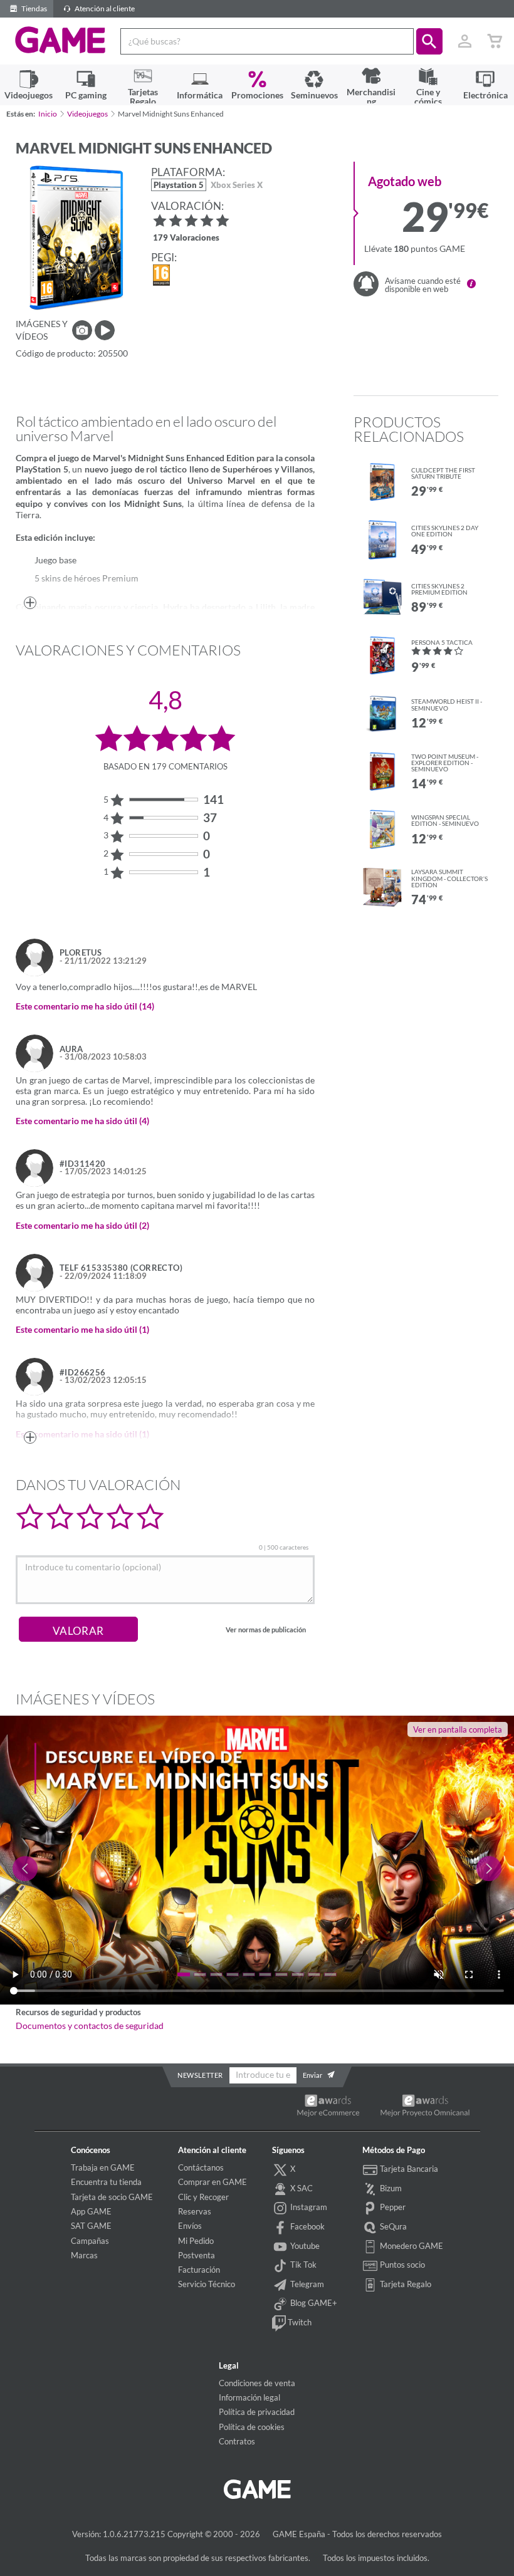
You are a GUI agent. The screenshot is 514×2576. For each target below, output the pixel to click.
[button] (429, 41)
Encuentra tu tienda (106, 2182)
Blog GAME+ (313, 2303)
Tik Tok (302, 2265)
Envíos (190, 2226)
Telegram (306, 2284)
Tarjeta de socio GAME (112, 2197)
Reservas (195, 2211)
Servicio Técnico (207, 2284)
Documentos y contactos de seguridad (90, 2026)
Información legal (249, 2397)
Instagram (308, 2207)
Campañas (90, 2241)
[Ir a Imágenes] (82, 330)
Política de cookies (252, 2427)
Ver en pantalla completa (458, 1729)
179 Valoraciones (186, 238)
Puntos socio (401, 2265)
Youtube (304, 2246)
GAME (60, 40)
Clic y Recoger (203, 2197)
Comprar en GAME (212, 2182)
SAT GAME (91, 2226)
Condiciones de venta (257, 2383)
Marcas (84, 2255)
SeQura (392, 2226)
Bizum (390, 2188)
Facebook (307, 2226)
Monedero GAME (411, 2246)
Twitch (299, 2322)
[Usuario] (464, 41)
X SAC (301, 2188)
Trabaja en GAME (103, 2167)
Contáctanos (201, 2167)
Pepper (392, 2207)
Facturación (199, 2270)
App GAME (91, 2211)
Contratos (237, 2441)
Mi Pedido (196, 2241)
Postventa (197, 2255)
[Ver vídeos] (105, 330)
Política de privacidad (257, 2412)
